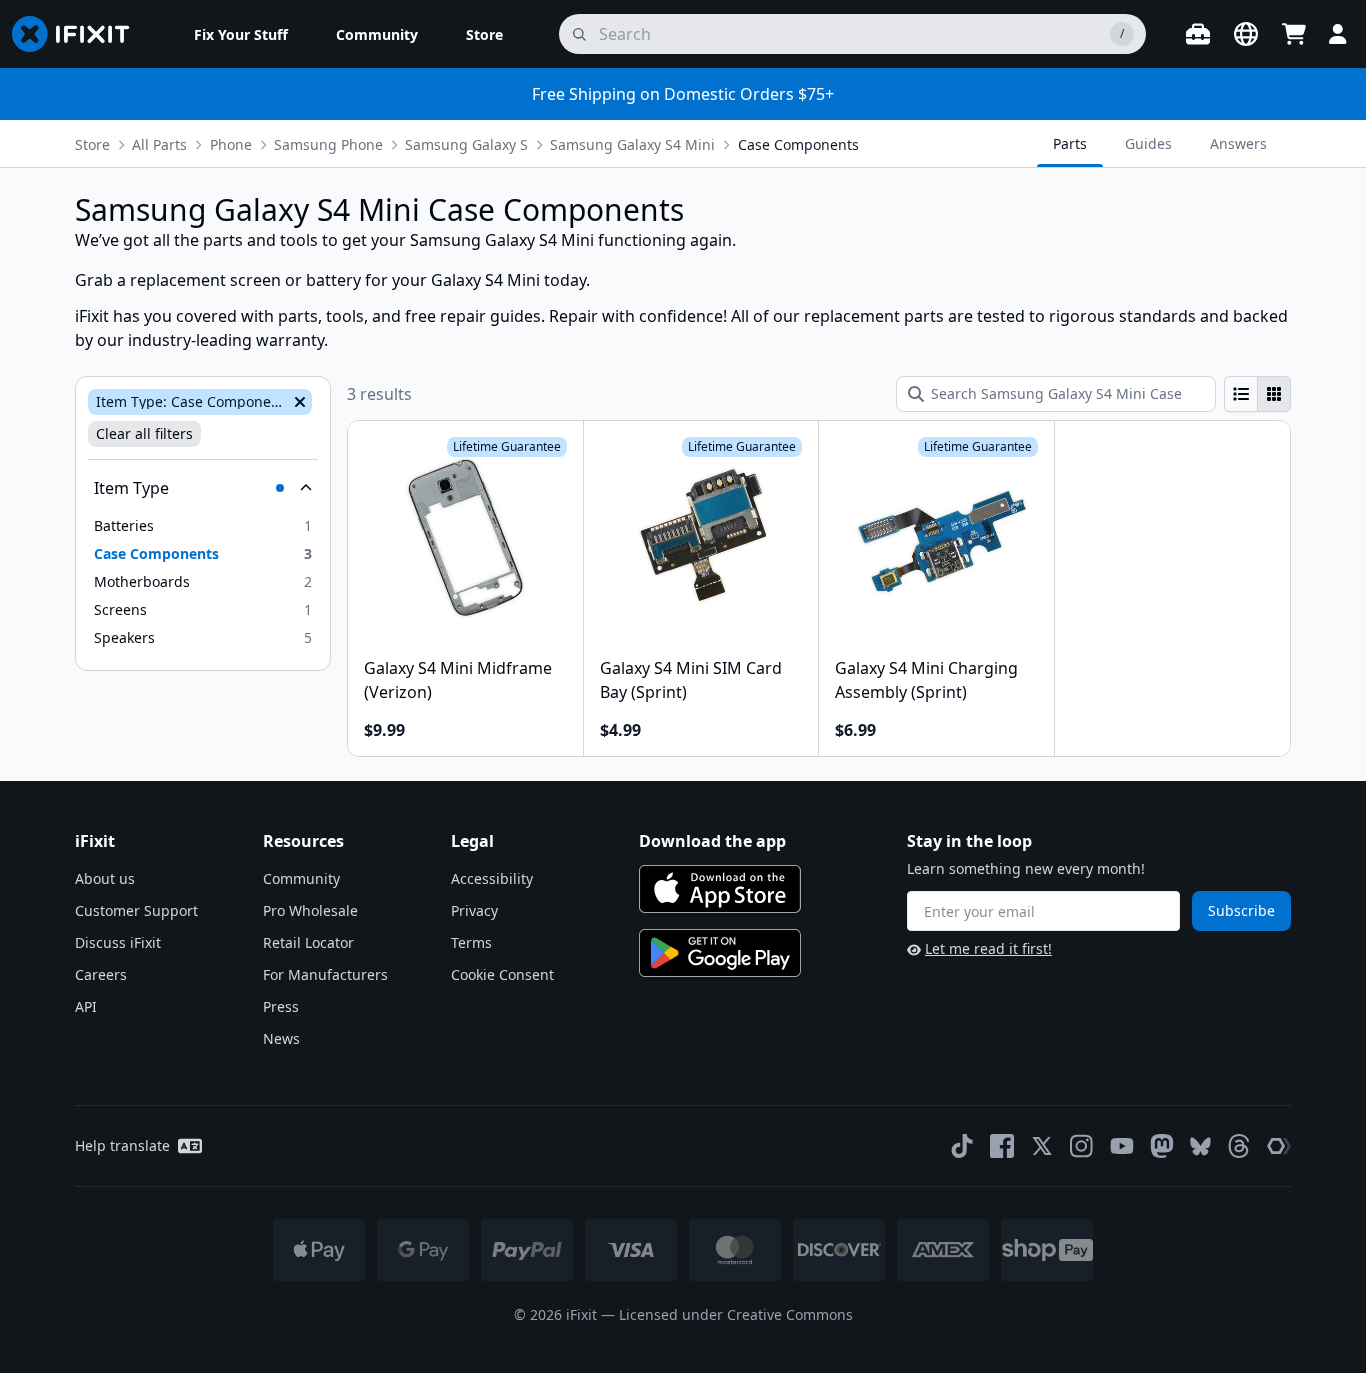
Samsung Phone (328, 144)
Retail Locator (308, 942)
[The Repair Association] (1279, 1146)
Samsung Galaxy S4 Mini (632, 144)
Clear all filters (144, 433)
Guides (1148, 143)
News (281, 1038)
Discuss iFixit (118, 942)
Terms (471, 942)
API (86, 1006)
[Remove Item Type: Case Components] (298, 402)
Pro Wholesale (310, 910)
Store (92, 144)
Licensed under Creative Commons (736, 1314)
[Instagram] (1082, 1146)
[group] (1257, 394)
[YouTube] (1122, 1146)
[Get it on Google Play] (720, 953)
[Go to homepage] (79, 34)
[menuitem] (241, 34)
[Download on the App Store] (720, 889)
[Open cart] (1294, 34)
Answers (1238, 143)
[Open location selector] (1246, 34)
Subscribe (1241, 910)
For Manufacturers (325, 974)
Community (301, 878)
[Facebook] (1002, 1146)
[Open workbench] (1198, 34)
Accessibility (492, 878)
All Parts (159, 144)
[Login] (1338, 34)
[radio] (1241, 394)
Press (281, 1006)
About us (105, 878)
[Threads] (1239, 1146)
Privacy (474, 910)
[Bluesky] (1200, 1146)
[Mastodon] (1162, 1146)
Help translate (122, 1145)
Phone (231, 144)
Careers (101, 974)
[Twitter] (1042, 1146)
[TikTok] (962, 1146)
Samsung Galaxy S (466, 144)
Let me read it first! (988, 948)
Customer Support (136, 910)
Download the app (712, 841)
